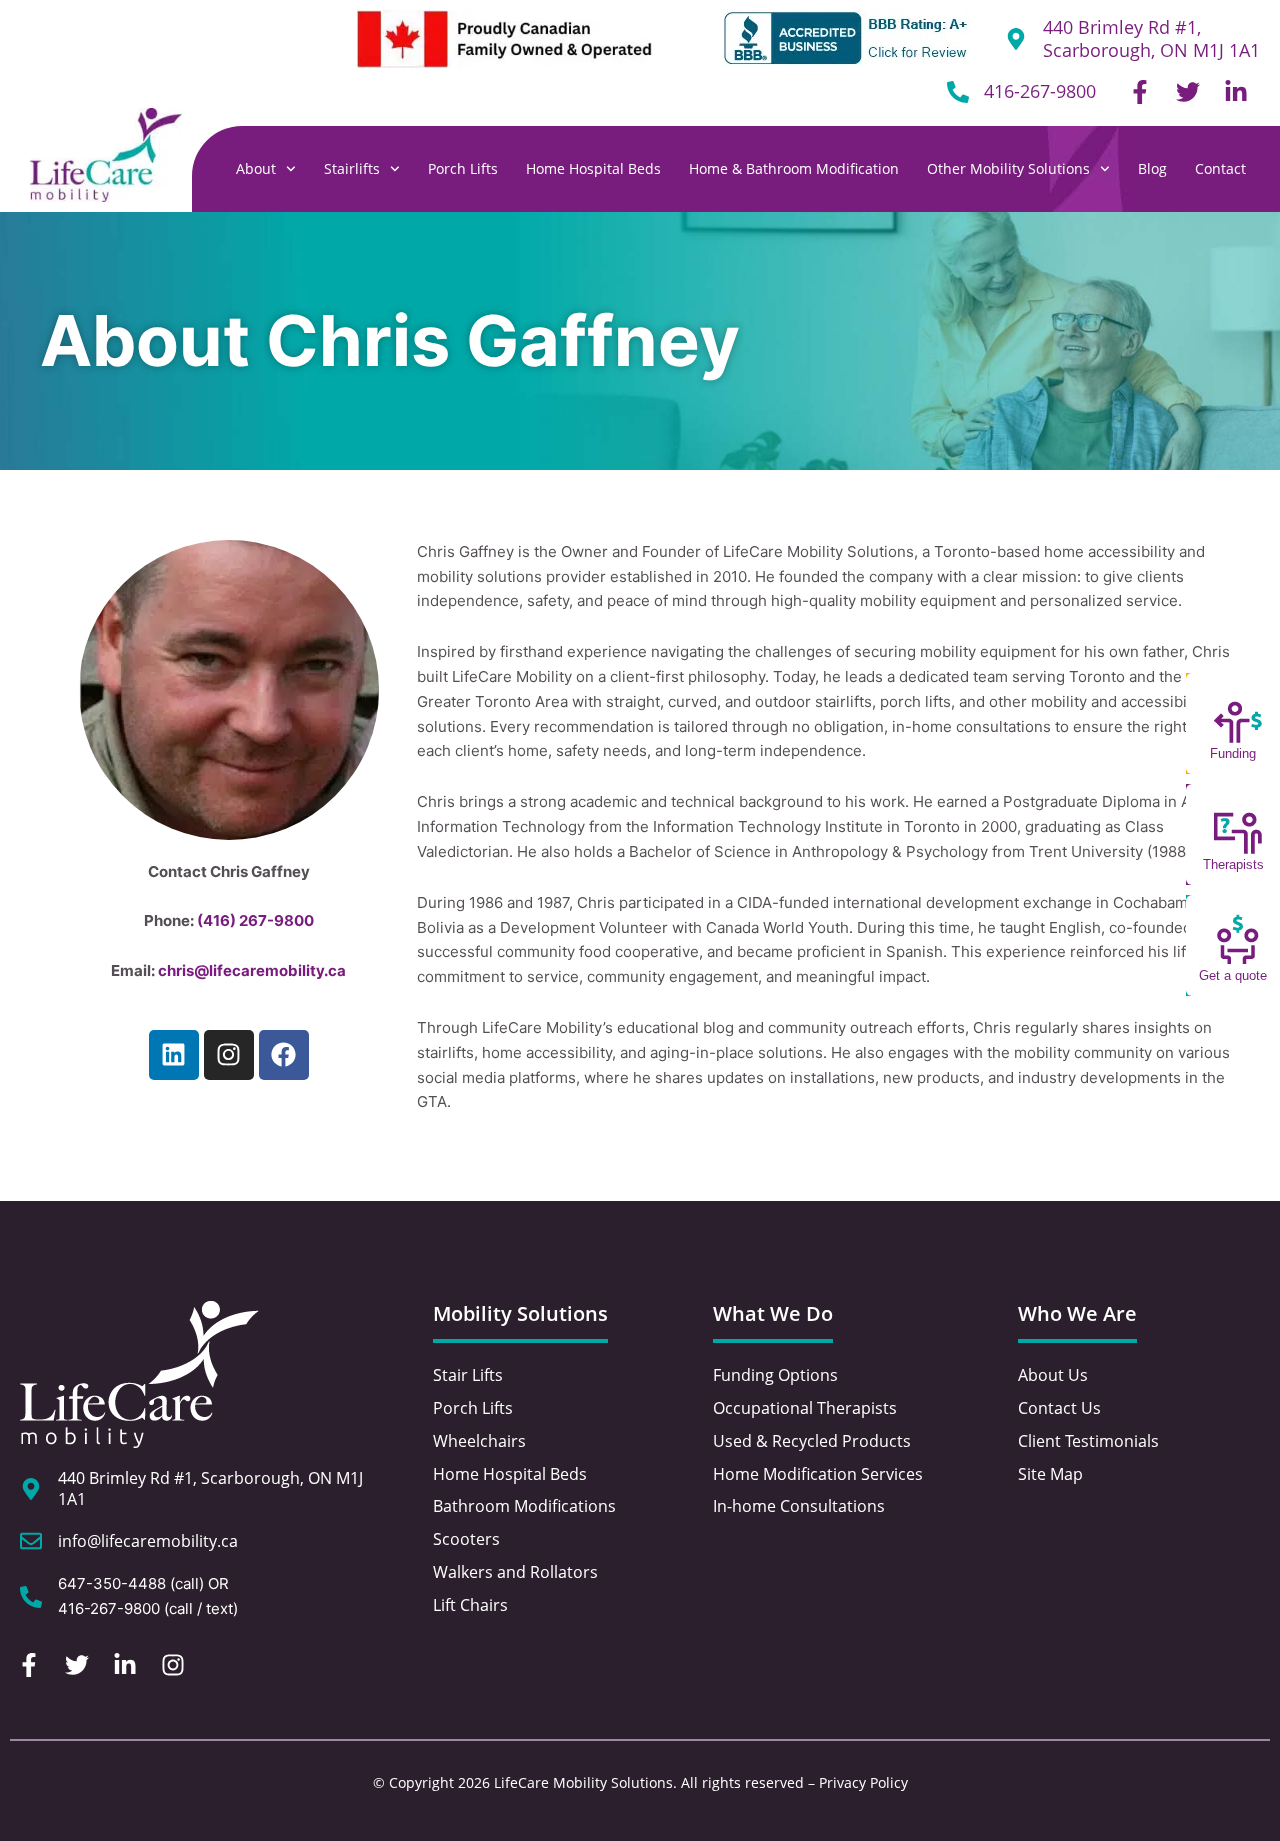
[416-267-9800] (958, 92)
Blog (1152, 168)
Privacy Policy (863, 1782)
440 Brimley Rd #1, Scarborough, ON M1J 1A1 (1151, 38)
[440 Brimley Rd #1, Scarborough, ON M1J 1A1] (31, 1489)
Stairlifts (352, 168)
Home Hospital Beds (593, 168)
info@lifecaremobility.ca (148, 1541)
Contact (1220, 168)
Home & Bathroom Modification (794, 168)
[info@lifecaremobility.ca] (31, 1541)
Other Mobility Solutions (1008, 168)
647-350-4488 (112, 1583)
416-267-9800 (1040, 91)
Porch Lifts (463, 168)
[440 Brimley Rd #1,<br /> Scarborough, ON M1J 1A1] (1016, 39)
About (256, 168)
